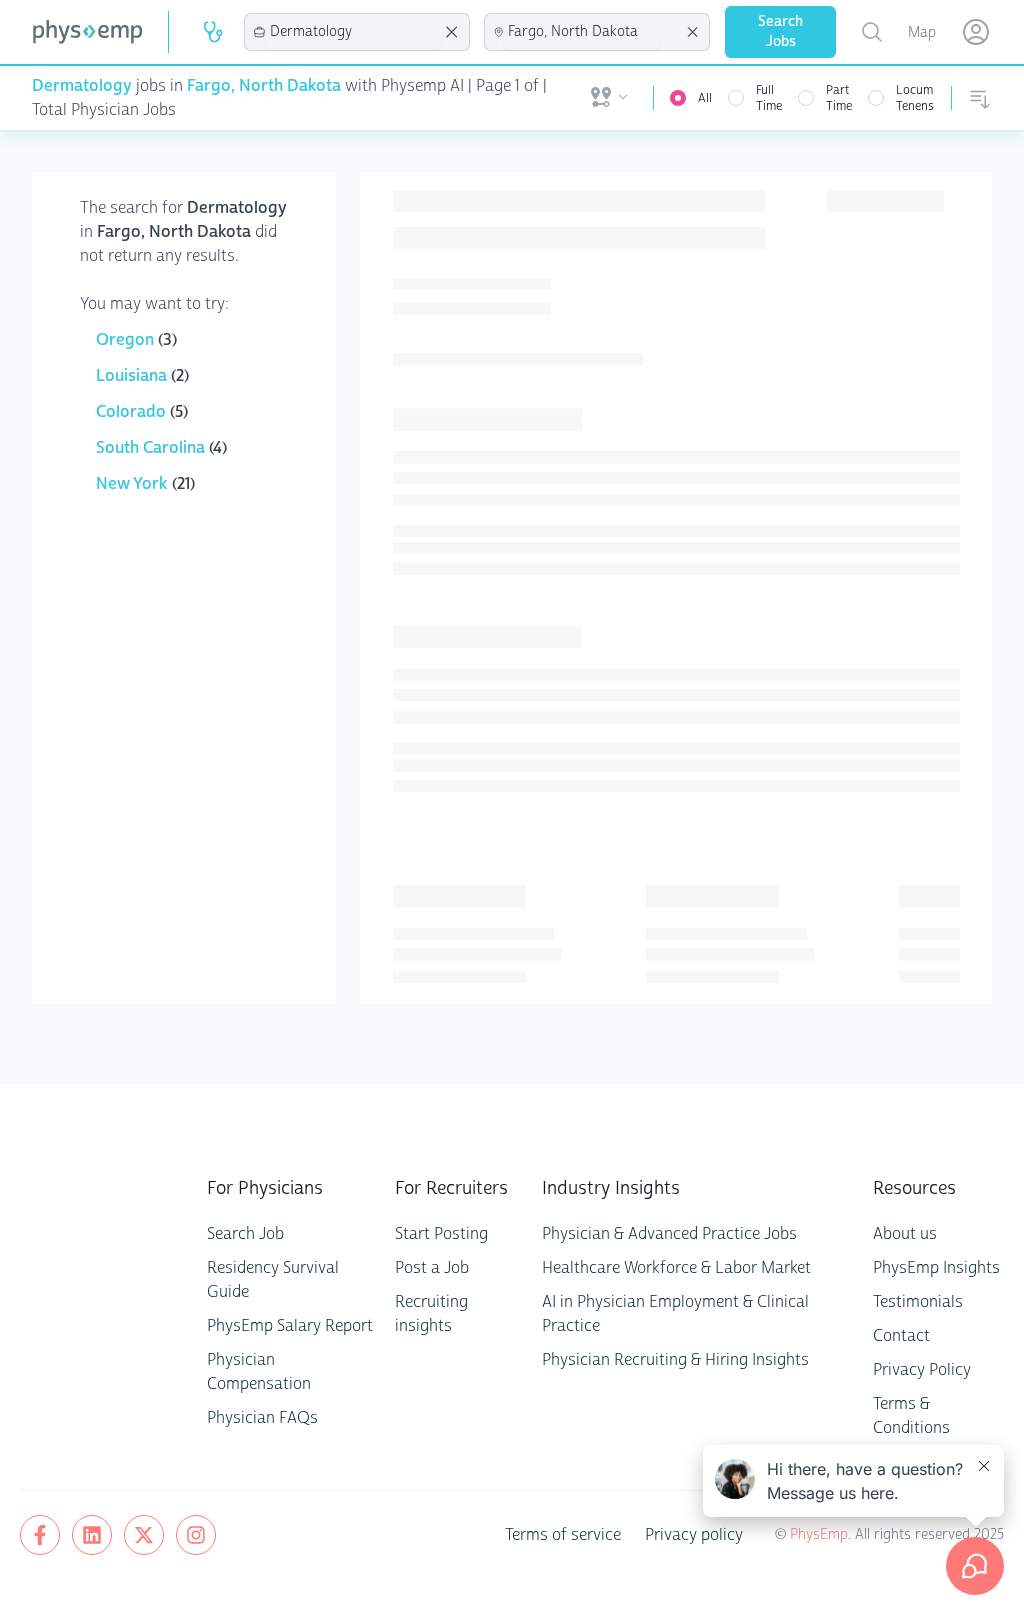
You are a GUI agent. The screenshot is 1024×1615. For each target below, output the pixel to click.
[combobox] (354, 32)
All (705, 98)
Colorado (133, 411)
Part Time (839, 98)
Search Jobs (780, 31)
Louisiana (133, 375)
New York (134, 483)
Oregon (127, 339)
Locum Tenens (915, 98)
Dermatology (82, 85)
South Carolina (152, 447)
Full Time (769, 98)
